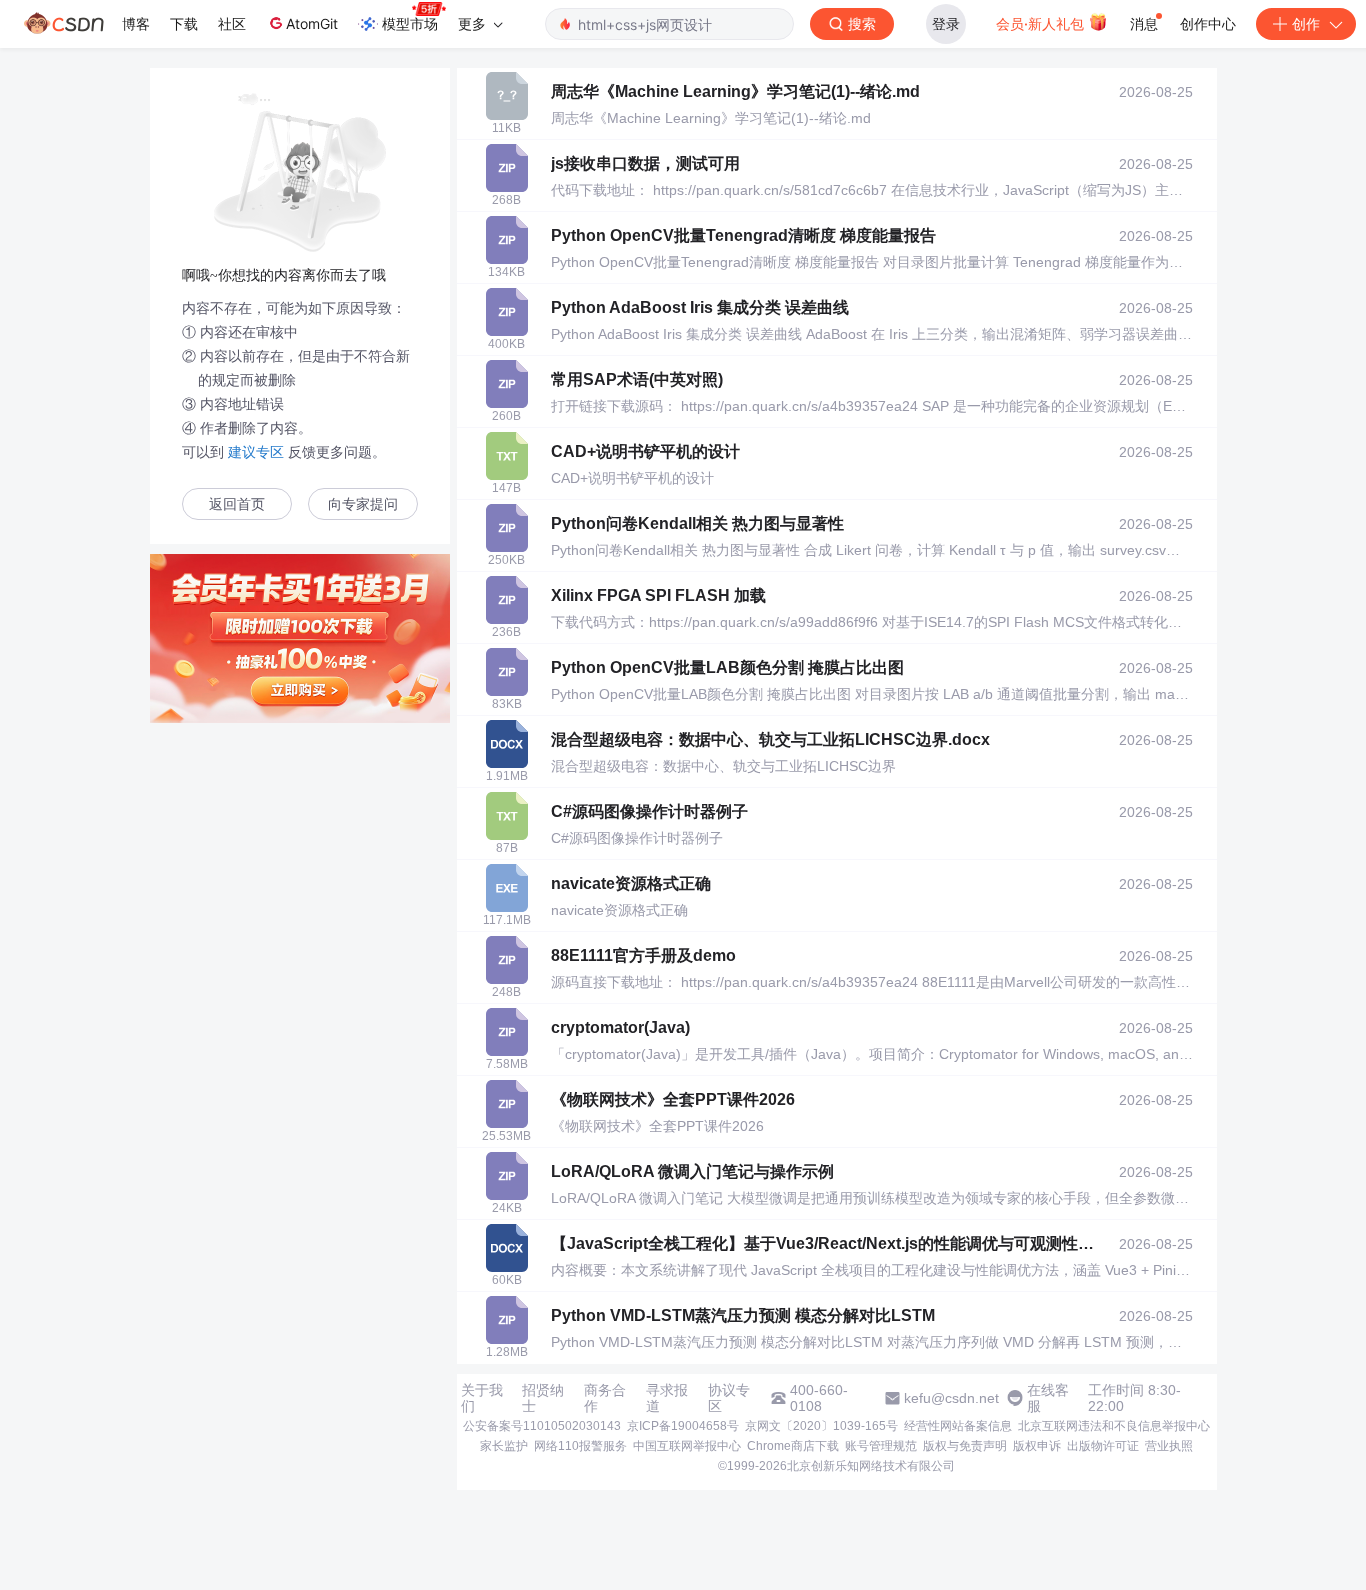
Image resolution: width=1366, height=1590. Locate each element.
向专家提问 (363, 504)
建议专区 (256, 452)
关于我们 (482, 1398)
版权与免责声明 (965, 1446)
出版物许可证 (1103, 1446)
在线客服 (1048, 1398)
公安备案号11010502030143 (542, 1426)
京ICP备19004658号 (683, 1426)
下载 (184, 23)
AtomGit (312, 23)
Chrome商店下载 (793, 1446)
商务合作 (605, 1398)
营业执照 (1169, 1446)
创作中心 (1208, 23)
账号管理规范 (881, 1446)
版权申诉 (1037, 1446)
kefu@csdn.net (951, 1398)
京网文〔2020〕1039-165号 (821, 1426)
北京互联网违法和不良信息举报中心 (1114, 1426)
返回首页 (237, 504)
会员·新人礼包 (1042, 23)
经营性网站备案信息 (958, 1426)
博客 (136, 23)
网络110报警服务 (580, 1446)
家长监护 (504, 1446)
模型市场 (410, 23)
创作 (1306, 23)
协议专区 (729, 1398)
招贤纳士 (543, 1398)
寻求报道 (667, 1398)
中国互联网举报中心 (687, 1446)
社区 (232, 23)
